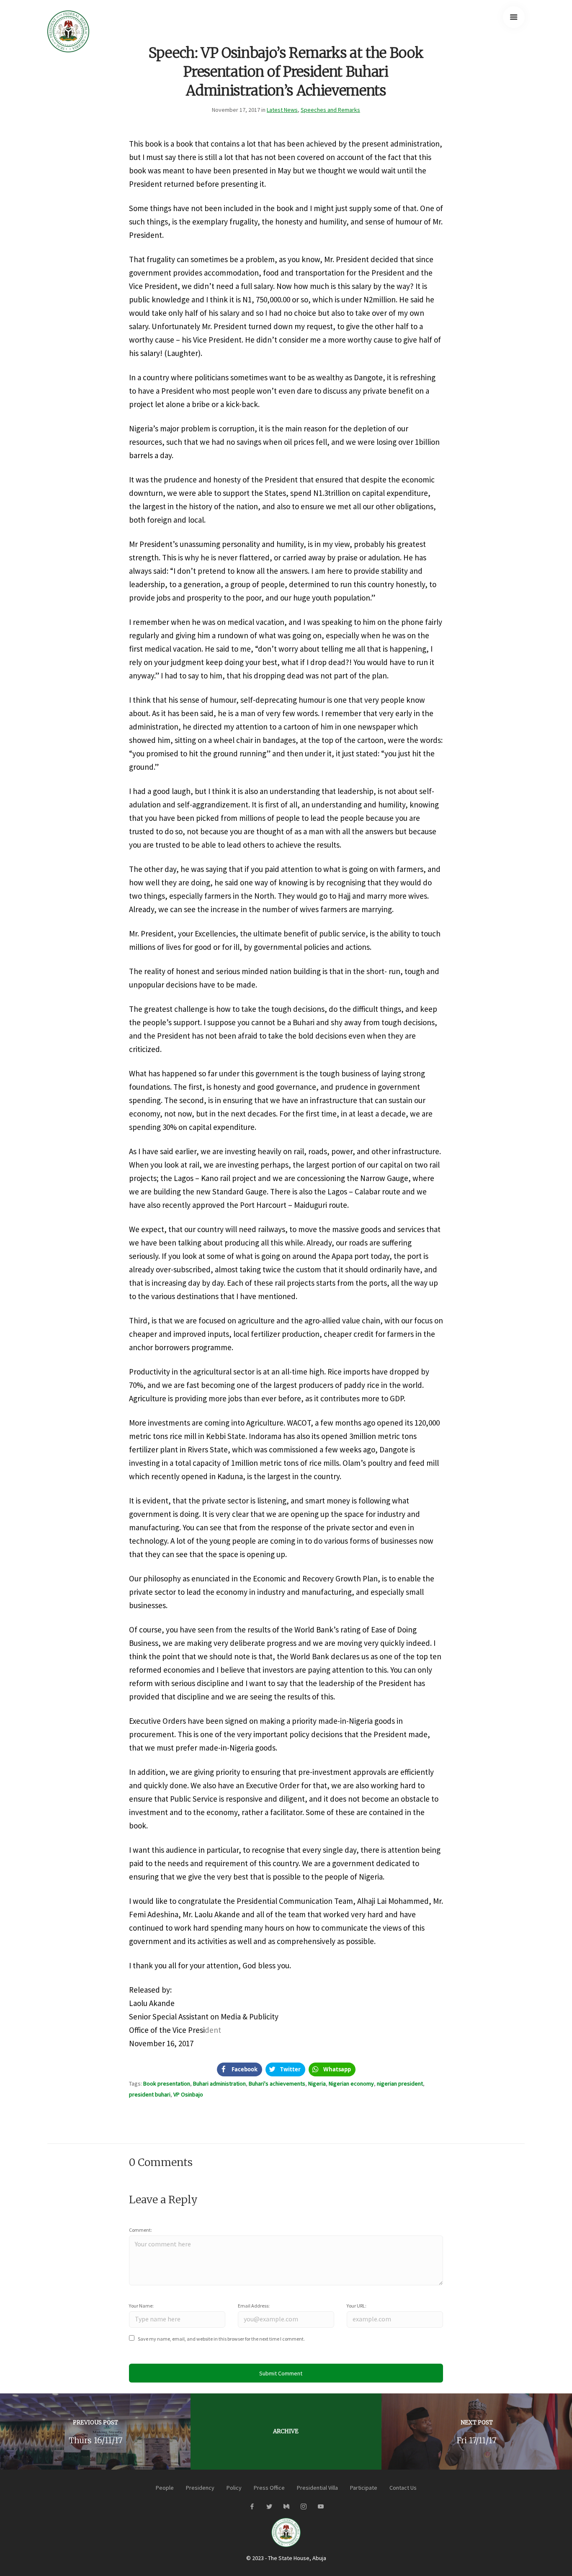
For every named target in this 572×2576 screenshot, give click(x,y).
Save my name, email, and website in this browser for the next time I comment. (221, 2339)
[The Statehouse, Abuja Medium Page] (286, 2507)
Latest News (282, 110)
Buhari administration (219, 2083)
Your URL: (357, 2306)
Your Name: (141, 2306)
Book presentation (167, 2083)
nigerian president (400, 2083)
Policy (234, 2488)
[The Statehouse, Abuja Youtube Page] (321, 2507)
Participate (364, 2488)
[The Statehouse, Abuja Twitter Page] (269, 2507)
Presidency (200, 2488)
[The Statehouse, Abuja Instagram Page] (303, 2507)
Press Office (269, 2488)
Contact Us (403, 2488)
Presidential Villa (317, 2488)
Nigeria (317, 2083)
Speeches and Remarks (330, 110)
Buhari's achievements (277, 2083)
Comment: (140, 2230)
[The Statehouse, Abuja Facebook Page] (252, 2507)
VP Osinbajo (188, 2094)
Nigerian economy (351, 2083)
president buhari (150, 2094)
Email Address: (254, 2306)
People (165, 2488)
